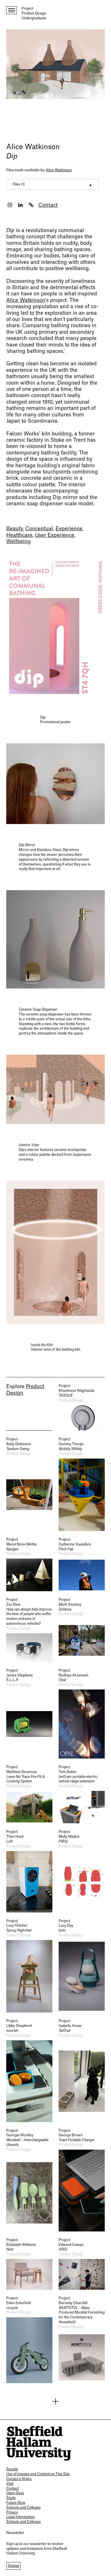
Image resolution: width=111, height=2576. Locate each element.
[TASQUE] (82, 1407)
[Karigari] (29, 1564)
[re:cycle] (29, 2340)
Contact (48, 205)
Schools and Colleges (23, 2508)
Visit (10, 2484)
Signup (13, 2566)
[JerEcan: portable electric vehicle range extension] (82, 1794)
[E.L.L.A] (29, 1713)
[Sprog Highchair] (29, 1966)
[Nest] (29, 2264)
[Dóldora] (82, 1630)
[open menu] (12, 10)
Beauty (15, 529)
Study (11, 2498)
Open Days (15, 2493)
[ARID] (82, 2264)
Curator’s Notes (19, 2479)
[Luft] (29, 1871)
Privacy (12, 2512)
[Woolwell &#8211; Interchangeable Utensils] (29, 2180)
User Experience (55, 535)
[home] (39, 2443)
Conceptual (39, 529)
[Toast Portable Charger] (82, 2180)
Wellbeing (18, 542)
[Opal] (82, 1713)
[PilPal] (82, 1871)
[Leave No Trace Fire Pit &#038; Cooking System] (29, 1794)
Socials (12, 2469)
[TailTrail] (82, 2070)
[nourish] (29, 2070)
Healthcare (19, 535)
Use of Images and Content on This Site (38, 2474)
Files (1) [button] (19, 184)
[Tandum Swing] (29, 1484)
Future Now (16, 2503)
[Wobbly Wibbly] (82, 1484)
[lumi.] (82, 1966)
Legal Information (20, 2517)
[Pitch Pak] (82, 1564)
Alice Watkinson (33, 147)
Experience (69, 529)
